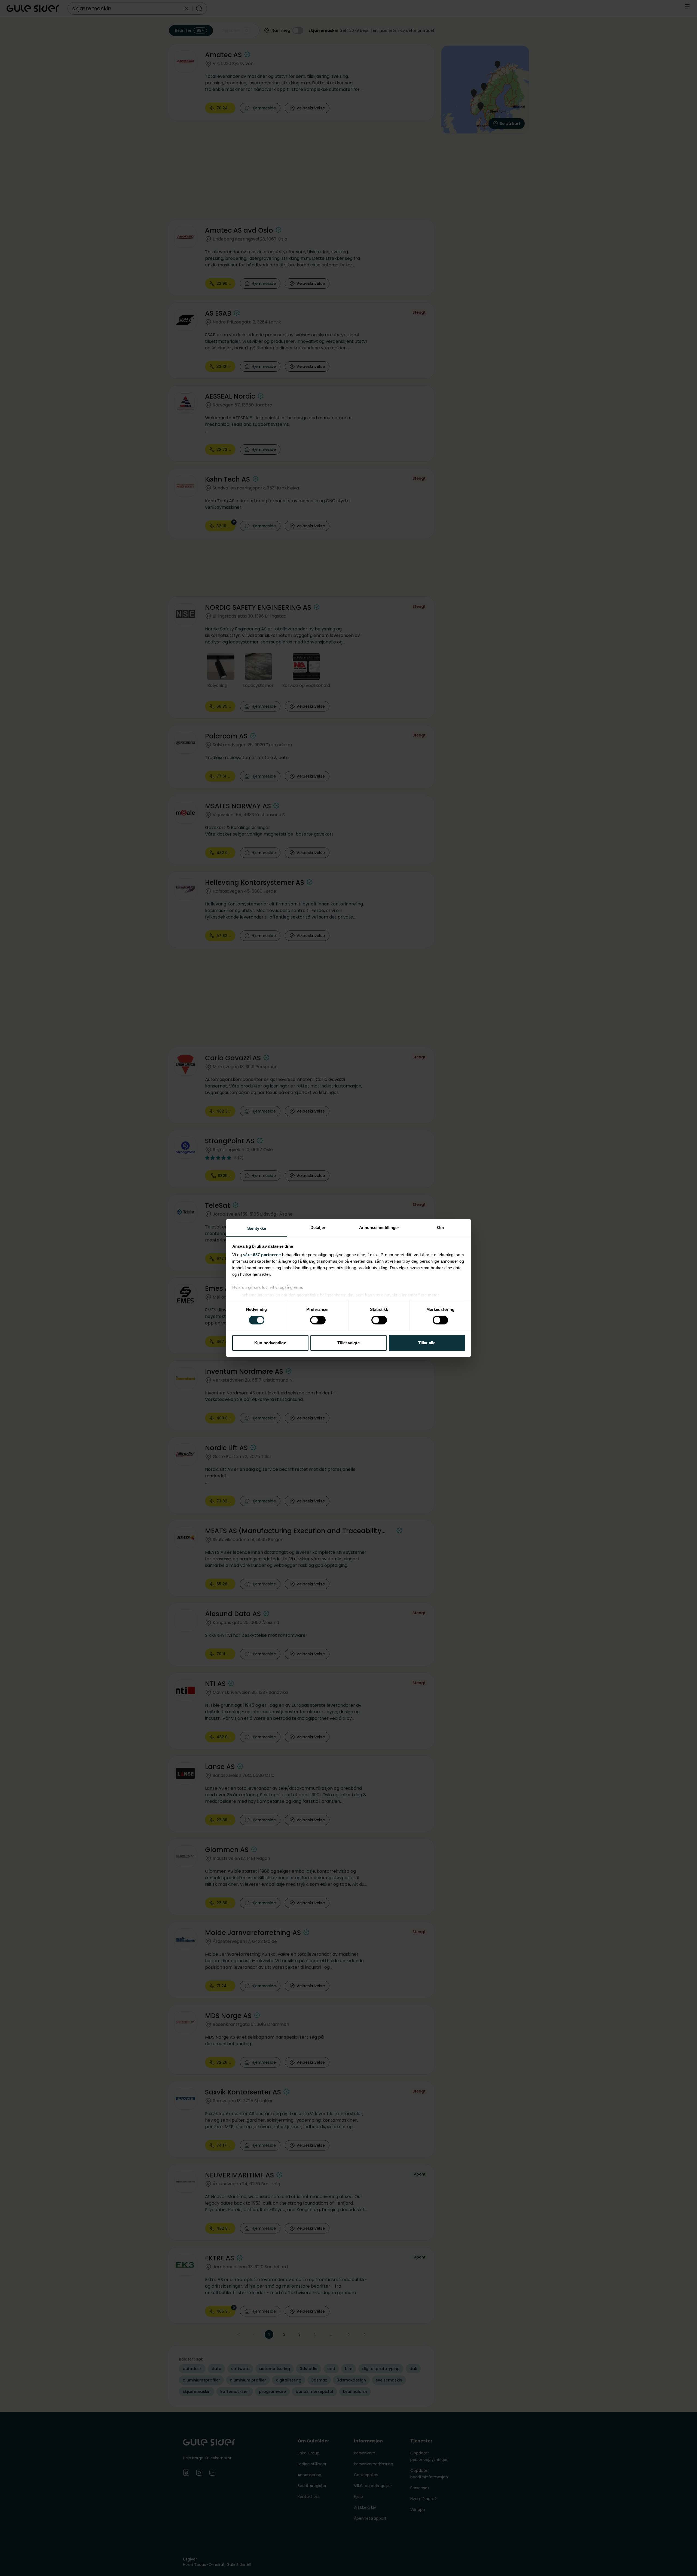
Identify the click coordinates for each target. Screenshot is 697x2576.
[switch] (318, 1320)
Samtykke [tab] (257, 1228)
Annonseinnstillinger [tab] (379, 1227)
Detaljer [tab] (318, 1227)
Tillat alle (427, 1343)
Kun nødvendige (270, 1343)
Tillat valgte (348, 1343)
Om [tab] (440, 1227)
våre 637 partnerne (262, 1255)
